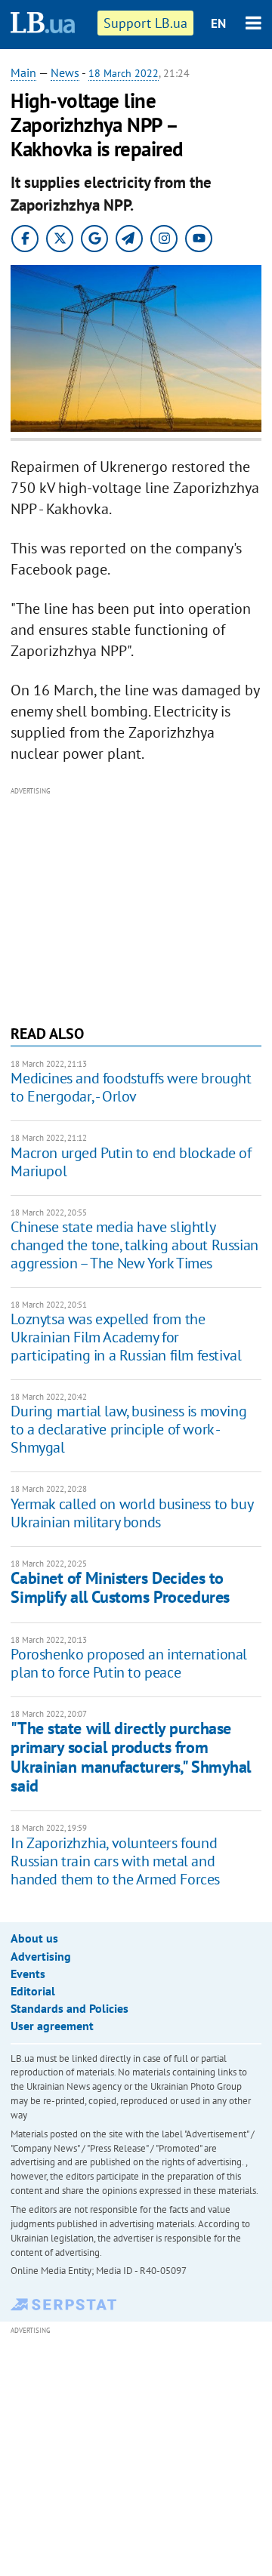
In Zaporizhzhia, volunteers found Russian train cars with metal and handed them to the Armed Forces (115, 1861)
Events (28, 1974)
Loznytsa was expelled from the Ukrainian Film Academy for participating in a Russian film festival (126, 1337)
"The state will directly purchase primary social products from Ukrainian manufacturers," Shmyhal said (130, 1757)
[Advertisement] (136, 904)
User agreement (52, 2026)
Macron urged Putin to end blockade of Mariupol (131, 1162)
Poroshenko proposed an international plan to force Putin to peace (129, 1663)
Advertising (41, 1956)
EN (218, 23)
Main (23, 72)
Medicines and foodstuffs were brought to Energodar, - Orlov (131, 1087)
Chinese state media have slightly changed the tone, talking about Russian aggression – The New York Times (134, 1245)
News (65, 72)
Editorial (33, 1991)
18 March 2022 (124, 73)
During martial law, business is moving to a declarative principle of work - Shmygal (128, 1429)
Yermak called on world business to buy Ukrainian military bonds (131, 1513)
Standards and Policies (70, 2008)
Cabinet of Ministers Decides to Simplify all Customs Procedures (120, 1587)
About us (34, 1938)
